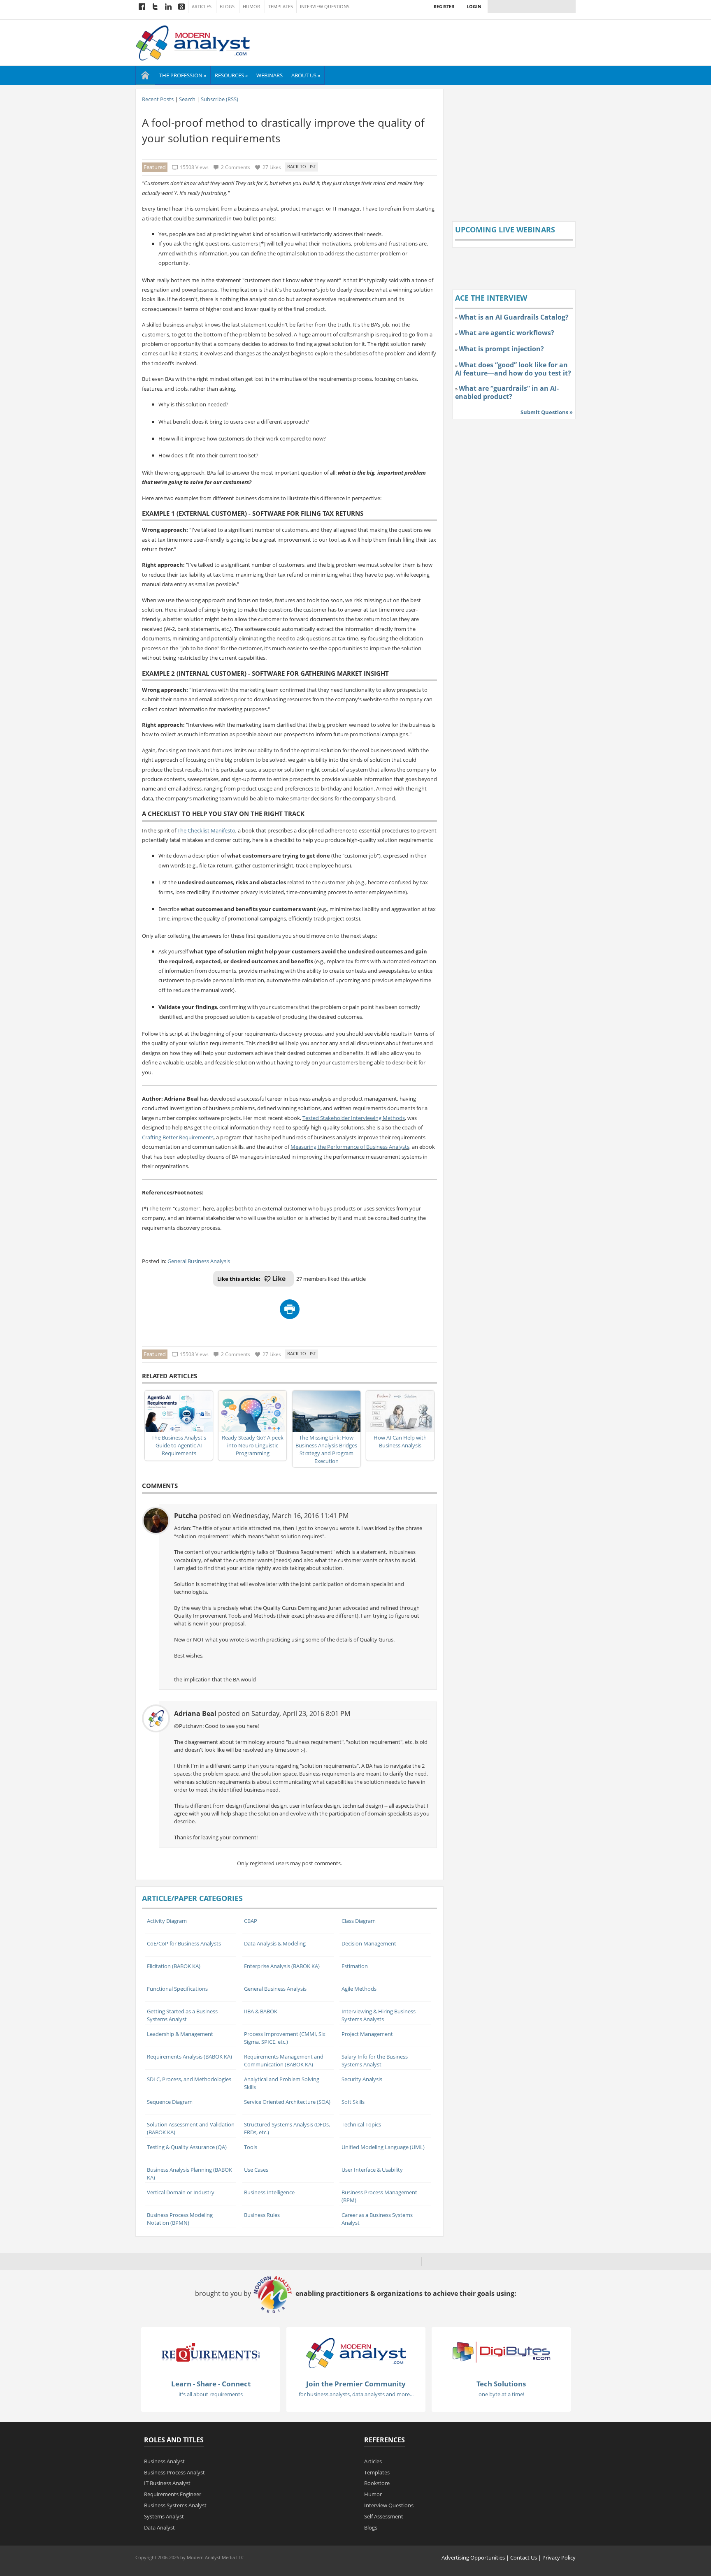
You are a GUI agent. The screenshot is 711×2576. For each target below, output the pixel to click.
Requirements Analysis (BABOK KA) (189, 2057)
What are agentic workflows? (507, 333)
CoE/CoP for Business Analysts (184, 1943)
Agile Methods (359, 1989)
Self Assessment (384, 2516)
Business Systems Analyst (175, 2505)
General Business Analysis (199, 1261)
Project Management (367, 2034)
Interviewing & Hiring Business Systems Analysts (379, 2015)
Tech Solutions (501, 2384)
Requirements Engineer (173, 2494)
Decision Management (369, 1943)
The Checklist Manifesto (206, 830)
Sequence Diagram (170, 2102)
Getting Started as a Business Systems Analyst (182, 2015)
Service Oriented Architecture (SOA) (287, 2102)
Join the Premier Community (356, 2384)
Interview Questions (325, 7)
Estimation (355, 1966)
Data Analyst (159, 2527)
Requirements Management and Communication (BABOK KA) (284, 2060)
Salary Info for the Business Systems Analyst (375, 2060)
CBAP (251, 1921)
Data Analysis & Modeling (275, 1943)
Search (187, 99)
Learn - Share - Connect (211, 2384)
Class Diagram (359, 1921)
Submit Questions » (547, 412)
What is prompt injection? (501, 349)
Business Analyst (164, 2461)
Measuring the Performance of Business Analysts (350, 1147)
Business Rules (262, 2215)
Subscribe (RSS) (220, 99)
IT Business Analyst (167, 2483)
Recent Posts (158, 99)
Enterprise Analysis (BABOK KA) (282, 1966)
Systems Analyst (164, 2516)
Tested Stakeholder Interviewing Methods (354, 1118)
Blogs (227, 7)
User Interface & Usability (372, 2170)
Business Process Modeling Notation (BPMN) (180, 2219)
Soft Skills (353, 2102)
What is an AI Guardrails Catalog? (514, 317)
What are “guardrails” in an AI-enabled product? (507, 392)
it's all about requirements (211, 2394)
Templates (281, 7)
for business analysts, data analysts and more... (356, 2394)
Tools (251, 2147)
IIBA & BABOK (261, 2011)
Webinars (270, 75)
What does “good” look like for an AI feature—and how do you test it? (513, 369)
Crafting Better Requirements (178, 1137)
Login (474, 6)
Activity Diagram (167, 1921)
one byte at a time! (501, 2394)
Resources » (231, 75)
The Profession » (183, 75)
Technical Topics (361, 2124)
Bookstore (377, 2483)
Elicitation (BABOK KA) (174, 1966)
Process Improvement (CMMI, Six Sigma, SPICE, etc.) (285, 2038)
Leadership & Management (180, 2034)
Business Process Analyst (174, 2472)
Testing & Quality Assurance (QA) (187, 2147)
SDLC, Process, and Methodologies (189, 2079)
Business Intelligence (269, 2192)
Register (444, 6)
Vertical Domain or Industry (181, 2192)
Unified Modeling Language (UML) (383, 2147)
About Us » (306, 75)
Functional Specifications (177, 1989)
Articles (202, 7)
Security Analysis (362, 2079)
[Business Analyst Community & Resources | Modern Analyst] (193, 42)
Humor (251, 7)
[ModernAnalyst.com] (356, 2353)
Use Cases (256, 2170)
